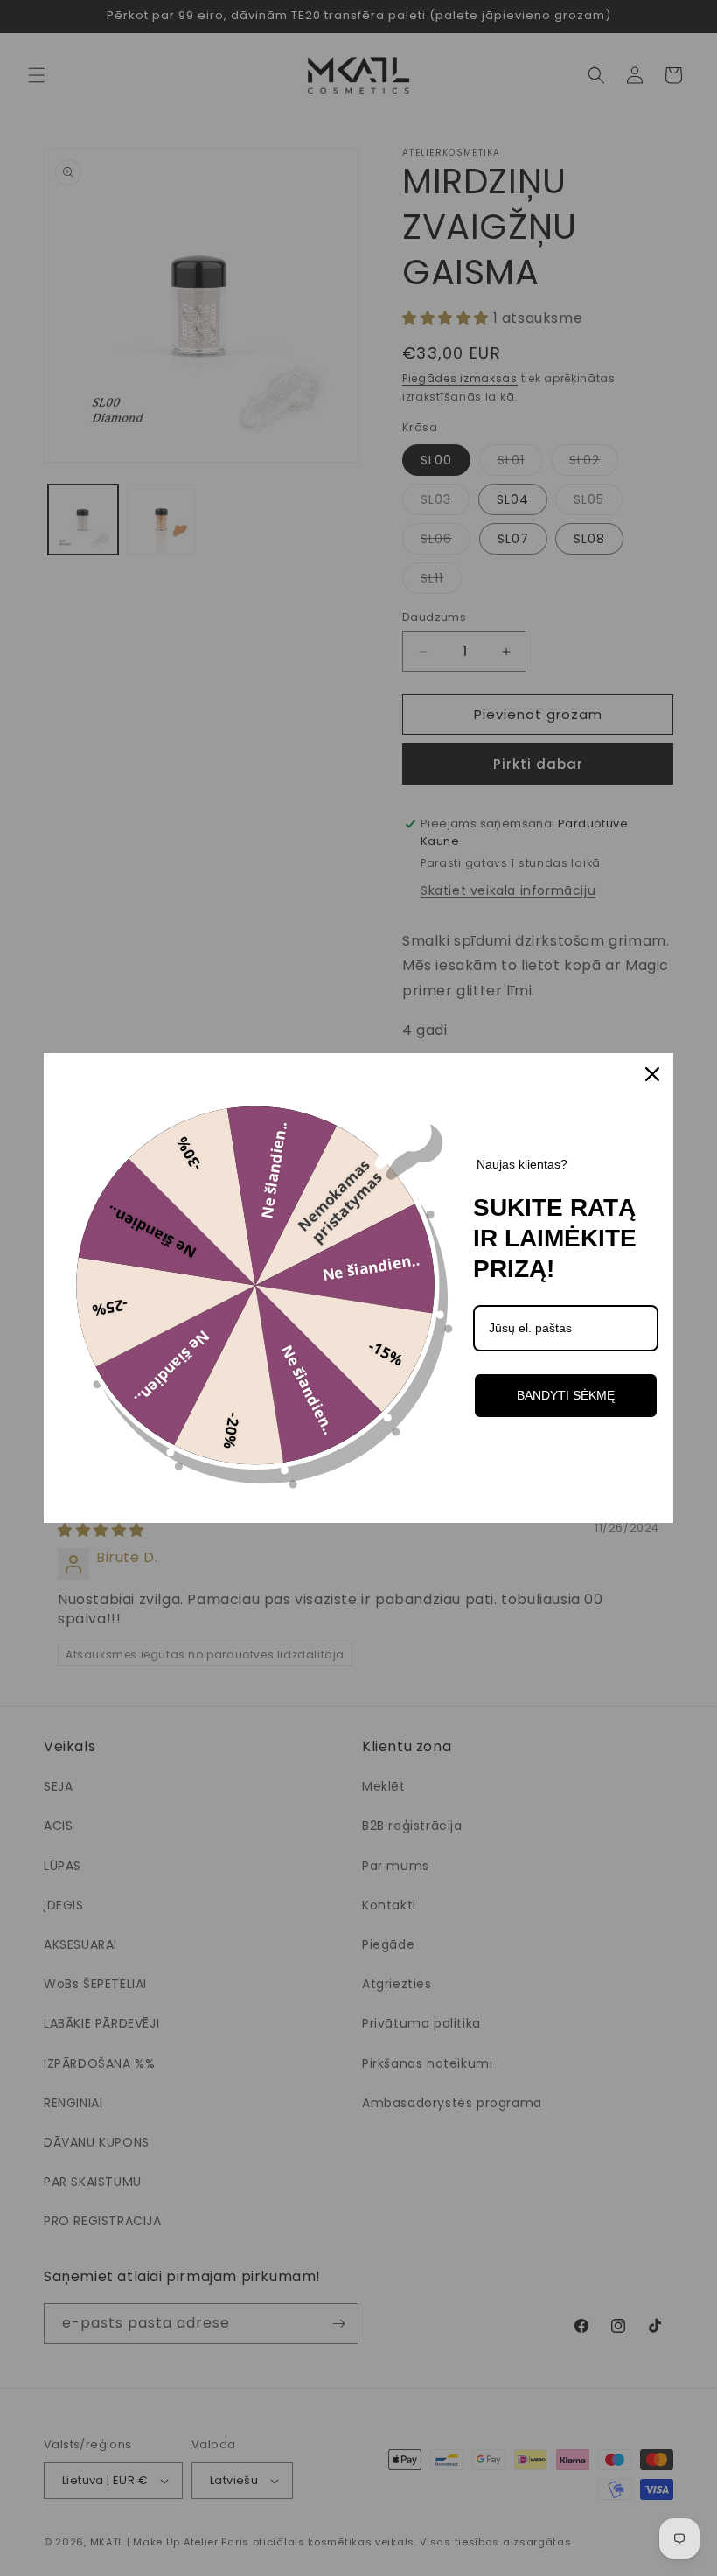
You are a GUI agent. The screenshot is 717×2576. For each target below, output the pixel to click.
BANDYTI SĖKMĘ (566, 1395)
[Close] (652, 1074)
